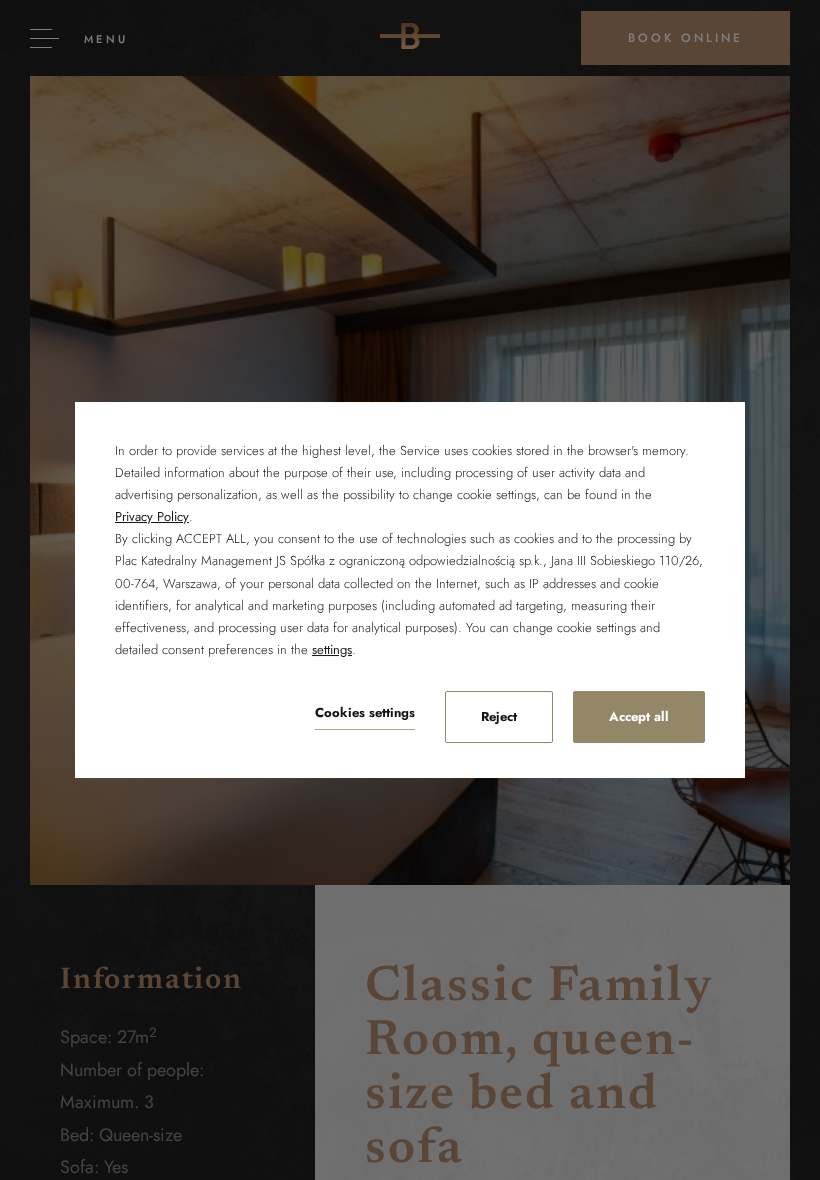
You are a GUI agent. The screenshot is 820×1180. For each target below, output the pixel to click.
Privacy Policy (152, 516)
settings (332, 649)
